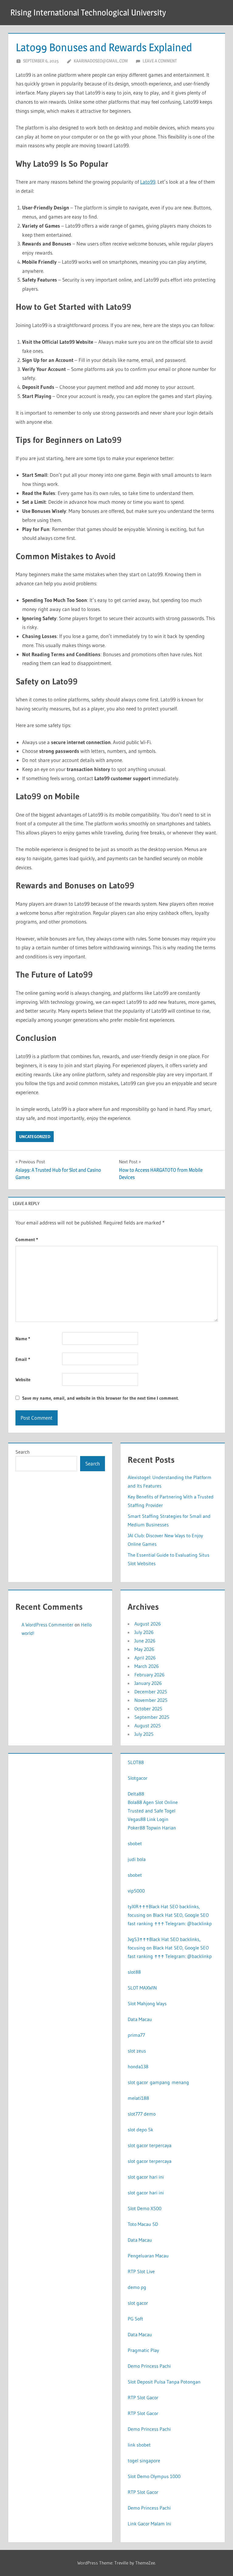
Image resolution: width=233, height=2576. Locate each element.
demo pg (137, 2287)
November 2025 (151, 1700)
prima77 (136, 2035)
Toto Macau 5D (143, 2224)
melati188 (138, 2098)
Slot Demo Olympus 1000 (154, 2476)
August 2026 (148, 1624)
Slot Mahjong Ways (147, 2003)
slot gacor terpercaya (150, 2145)
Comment (27, 1240)
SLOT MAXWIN (142, 1988)
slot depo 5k (140, 2130)
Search (23, 1452)
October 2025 (148, 1709)
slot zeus (137, 2051)
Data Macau (140, 2019)
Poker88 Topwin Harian (152, 1828)
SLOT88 (136, 1762)
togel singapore (144, 2461)
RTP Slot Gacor (143, 2397)
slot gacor (138, 2303)
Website (23, 1380)
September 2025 (152, 1717)
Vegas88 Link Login (148, 1819)
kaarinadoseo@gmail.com (101, 61)
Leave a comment (160, 61)
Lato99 (148, 182)
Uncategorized (35, 1137)
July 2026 (144, 1632)
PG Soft (135, 2319)
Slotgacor (138, 1778)
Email (23, 1359)
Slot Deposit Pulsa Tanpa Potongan (164, 2382)
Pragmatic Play (143, 2350)
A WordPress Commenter (47, 1625)
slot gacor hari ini (146, 2177)
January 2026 (148, 1683)
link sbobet (139, 2445)
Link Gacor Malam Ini (149, 2524)
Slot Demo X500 (145, 2208)
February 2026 (149, 1675)
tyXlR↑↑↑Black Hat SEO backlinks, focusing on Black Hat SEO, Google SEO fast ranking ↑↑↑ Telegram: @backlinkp (170, 1915)
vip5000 (136, 1891)
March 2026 (147, 1666)
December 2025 (151, 1692)
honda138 (138, 2066)
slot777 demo (142, 2114)
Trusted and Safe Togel (152, 1811)
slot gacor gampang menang (158, 2082)
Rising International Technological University (88, 12)
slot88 (134, 1972)
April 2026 (145, 1658)
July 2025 (144, 1734)
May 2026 (144, 1649)
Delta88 (136, 1794)
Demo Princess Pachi (149, 2366)
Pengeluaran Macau (148, 2256)
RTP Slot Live (141, 2271)
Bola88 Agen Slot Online (153, 1802)
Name (23, 1339)
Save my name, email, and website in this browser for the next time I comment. (100, 1398)
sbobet (135, 1843)
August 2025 (148, 1726)
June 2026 (145, 1641)
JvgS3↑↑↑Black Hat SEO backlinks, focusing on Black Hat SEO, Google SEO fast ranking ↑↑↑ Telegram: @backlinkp (170, 1948)
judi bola (137, 1859)
